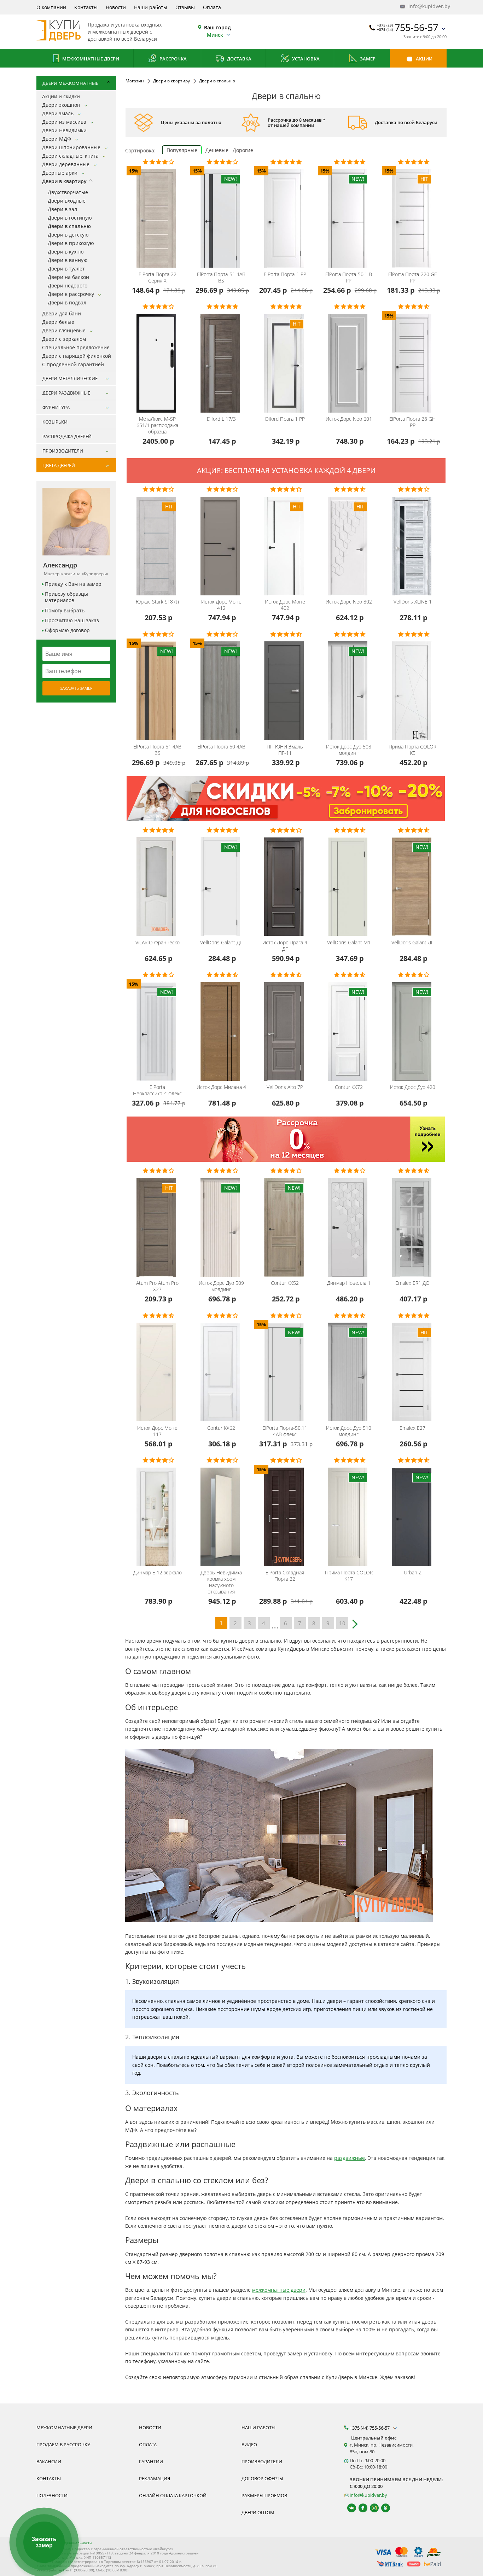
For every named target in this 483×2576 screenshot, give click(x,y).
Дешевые (217, 150)
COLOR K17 (349, 1576)
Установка (305, 59)
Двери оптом (258, 2512)
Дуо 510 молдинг (349, 1431)
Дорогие (243, 150)
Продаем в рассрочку (63, 2444)
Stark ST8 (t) (157, 602)
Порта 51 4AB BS (157, 750)
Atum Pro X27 (157, 1286)
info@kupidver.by (427, 6)
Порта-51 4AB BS (221, 278)
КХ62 (221, 1428)
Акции (424, 59)
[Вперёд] (356, 1621)
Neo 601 (349, 419)
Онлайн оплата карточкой (173, 2495)
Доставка (239, 59)
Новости (116, 7)
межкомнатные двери (279, 2290)
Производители (262, 2461)
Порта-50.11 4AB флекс (285, 1431)
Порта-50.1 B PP (349, 278)
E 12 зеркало (158, 1573)
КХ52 (285, 1283)
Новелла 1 (349, 1283)
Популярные (182, 150)
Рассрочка (173, 59)
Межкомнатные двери (90, 59)
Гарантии (151, 2461)
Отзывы (185, 7)
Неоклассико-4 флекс (157, 1090)
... (275, 1624)
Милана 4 (221, 1087)
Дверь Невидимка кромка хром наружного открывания (221, 1582)
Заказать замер (76, 688)
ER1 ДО (412, 1283)
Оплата (212, 7)
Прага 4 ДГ (285, 946)
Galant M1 (349, 943)
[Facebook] (360, 2508)
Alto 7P (285, 1087)
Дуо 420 (413, 1087)
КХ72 (349, 1087)
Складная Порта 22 (285, 1576)
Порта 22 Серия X (158, 278)
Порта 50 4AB (221, 747)
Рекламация (155, 2478)
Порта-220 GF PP (412, 278)
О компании (51, 7)
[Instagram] (371, 2508)
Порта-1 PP (285, 274)
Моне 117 (157, 1431)
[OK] (382, 2508)
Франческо (158, 943)
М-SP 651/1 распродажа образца (157, 425)
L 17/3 (221, 419)
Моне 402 (285, 605)
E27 (412, 1428)
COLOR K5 (412, 750)
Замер (367, 59)
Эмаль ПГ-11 (285, 750)
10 (342, 1623)
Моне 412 (221, 605)
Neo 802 (349, 602)
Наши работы (151, 7)
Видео (249, 2444)
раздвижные (350, 2158)
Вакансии (49, 2461)
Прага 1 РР (285, 419)
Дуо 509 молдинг (221, 1286)
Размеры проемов (264, 2495)
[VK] (348, 2508)
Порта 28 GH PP (412, 422)
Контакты (86, 7)
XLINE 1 (413, 602)
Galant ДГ (221, 943)
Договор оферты (262, 2478)
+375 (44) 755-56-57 (370, 2428)
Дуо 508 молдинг (349, 750)
